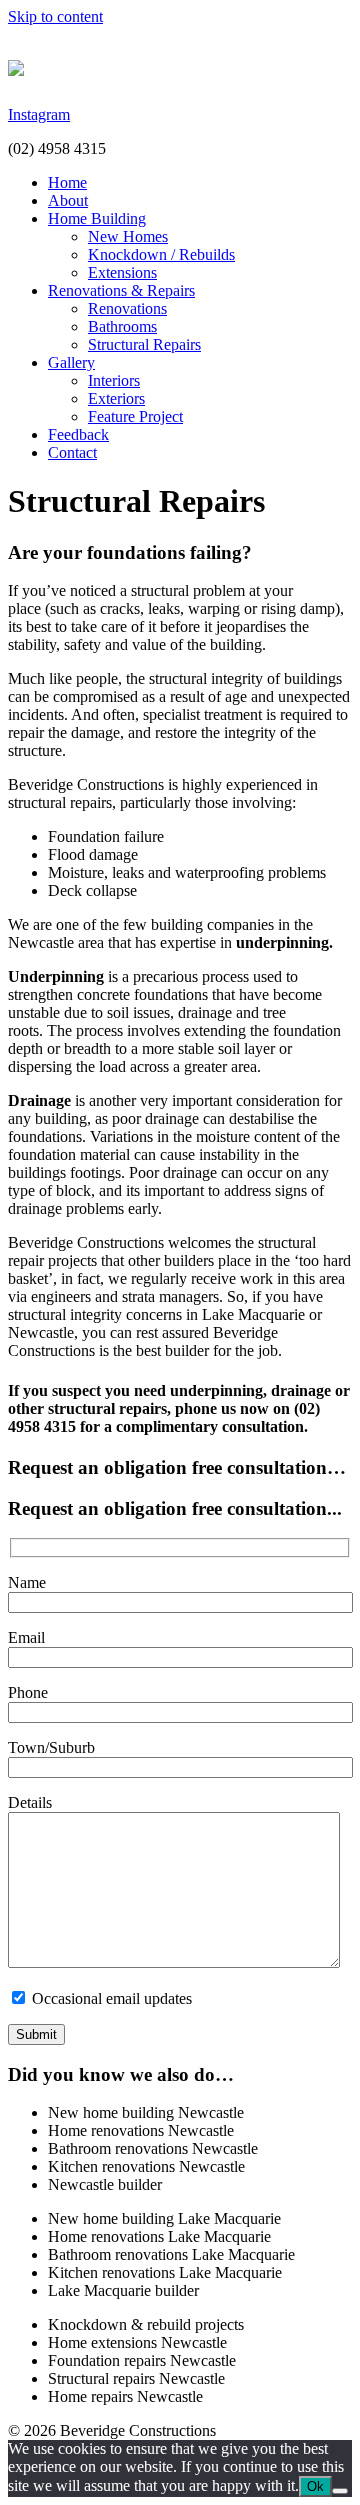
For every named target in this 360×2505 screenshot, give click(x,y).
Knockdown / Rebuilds (161, 254)
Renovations (127, 308)
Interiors (114, 380)
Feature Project (135, 416)
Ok (315, 2486)
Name (27, 1582)
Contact (72, 452)
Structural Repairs (144, 344)
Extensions (122, 272)
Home (67, 182)
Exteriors (116, 398)
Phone (28, 1692)
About (68, 200)
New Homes (128, 236)
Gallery (71, 362)
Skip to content (55, 16)
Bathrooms (122, 326)
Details (30, 1802)
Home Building (97, 218)
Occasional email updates (110, 1998)
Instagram (39, 114)
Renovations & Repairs (121, 290)
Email (26, 1637)
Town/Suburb (51, 1747)
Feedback (78, 434)
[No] (340, 2491)
